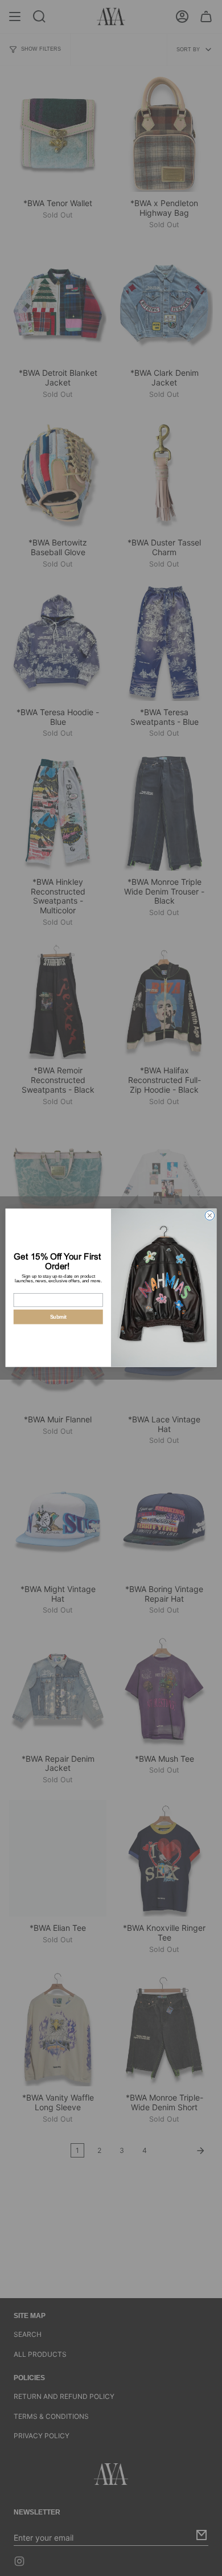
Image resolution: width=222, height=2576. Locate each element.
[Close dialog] (210, 1216)
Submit (58, 1317)
